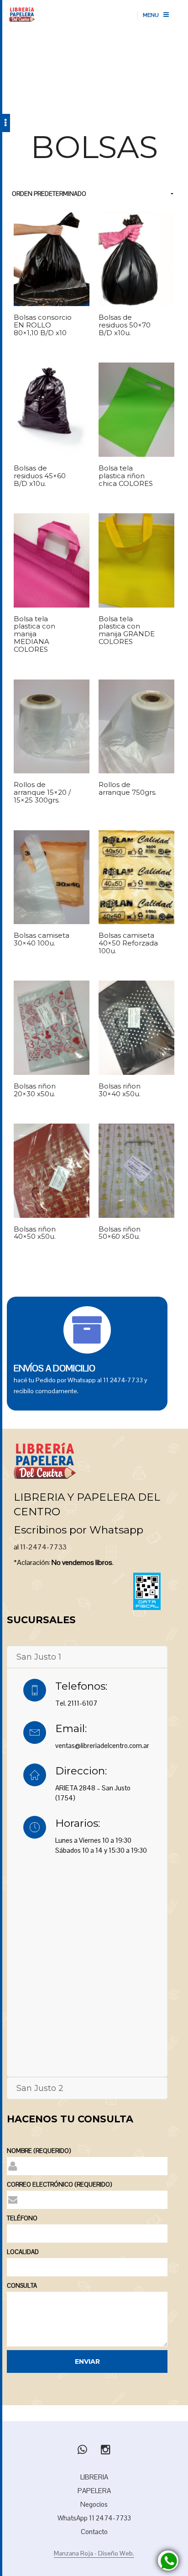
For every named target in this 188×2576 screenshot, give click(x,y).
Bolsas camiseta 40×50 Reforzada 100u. (128, 943)
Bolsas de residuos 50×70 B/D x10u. (125, 325)
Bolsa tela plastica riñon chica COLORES (126, 476)
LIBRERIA (94, 2477)
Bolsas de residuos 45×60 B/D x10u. (40, 476)
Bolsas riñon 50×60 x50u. (120, 1233)
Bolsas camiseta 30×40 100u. (42, 940)
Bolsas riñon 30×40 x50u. (120, 1090)
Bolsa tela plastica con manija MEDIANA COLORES (34, 635)
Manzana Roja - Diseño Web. (94, 2554)
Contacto (94, 2532)
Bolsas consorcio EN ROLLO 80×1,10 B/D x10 (43, 325)
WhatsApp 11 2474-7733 (94, 2518)
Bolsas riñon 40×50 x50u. (35, 1233)
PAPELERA (94, 2491)
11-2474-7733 (43, 1547)
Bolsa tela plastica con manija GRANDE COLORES (127, 631)
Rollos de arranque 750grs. (128, 789)
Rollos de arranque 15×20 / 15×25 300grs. (42, 793)
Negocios (94, 2504)
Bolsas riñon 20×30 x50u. (35, 1090)
